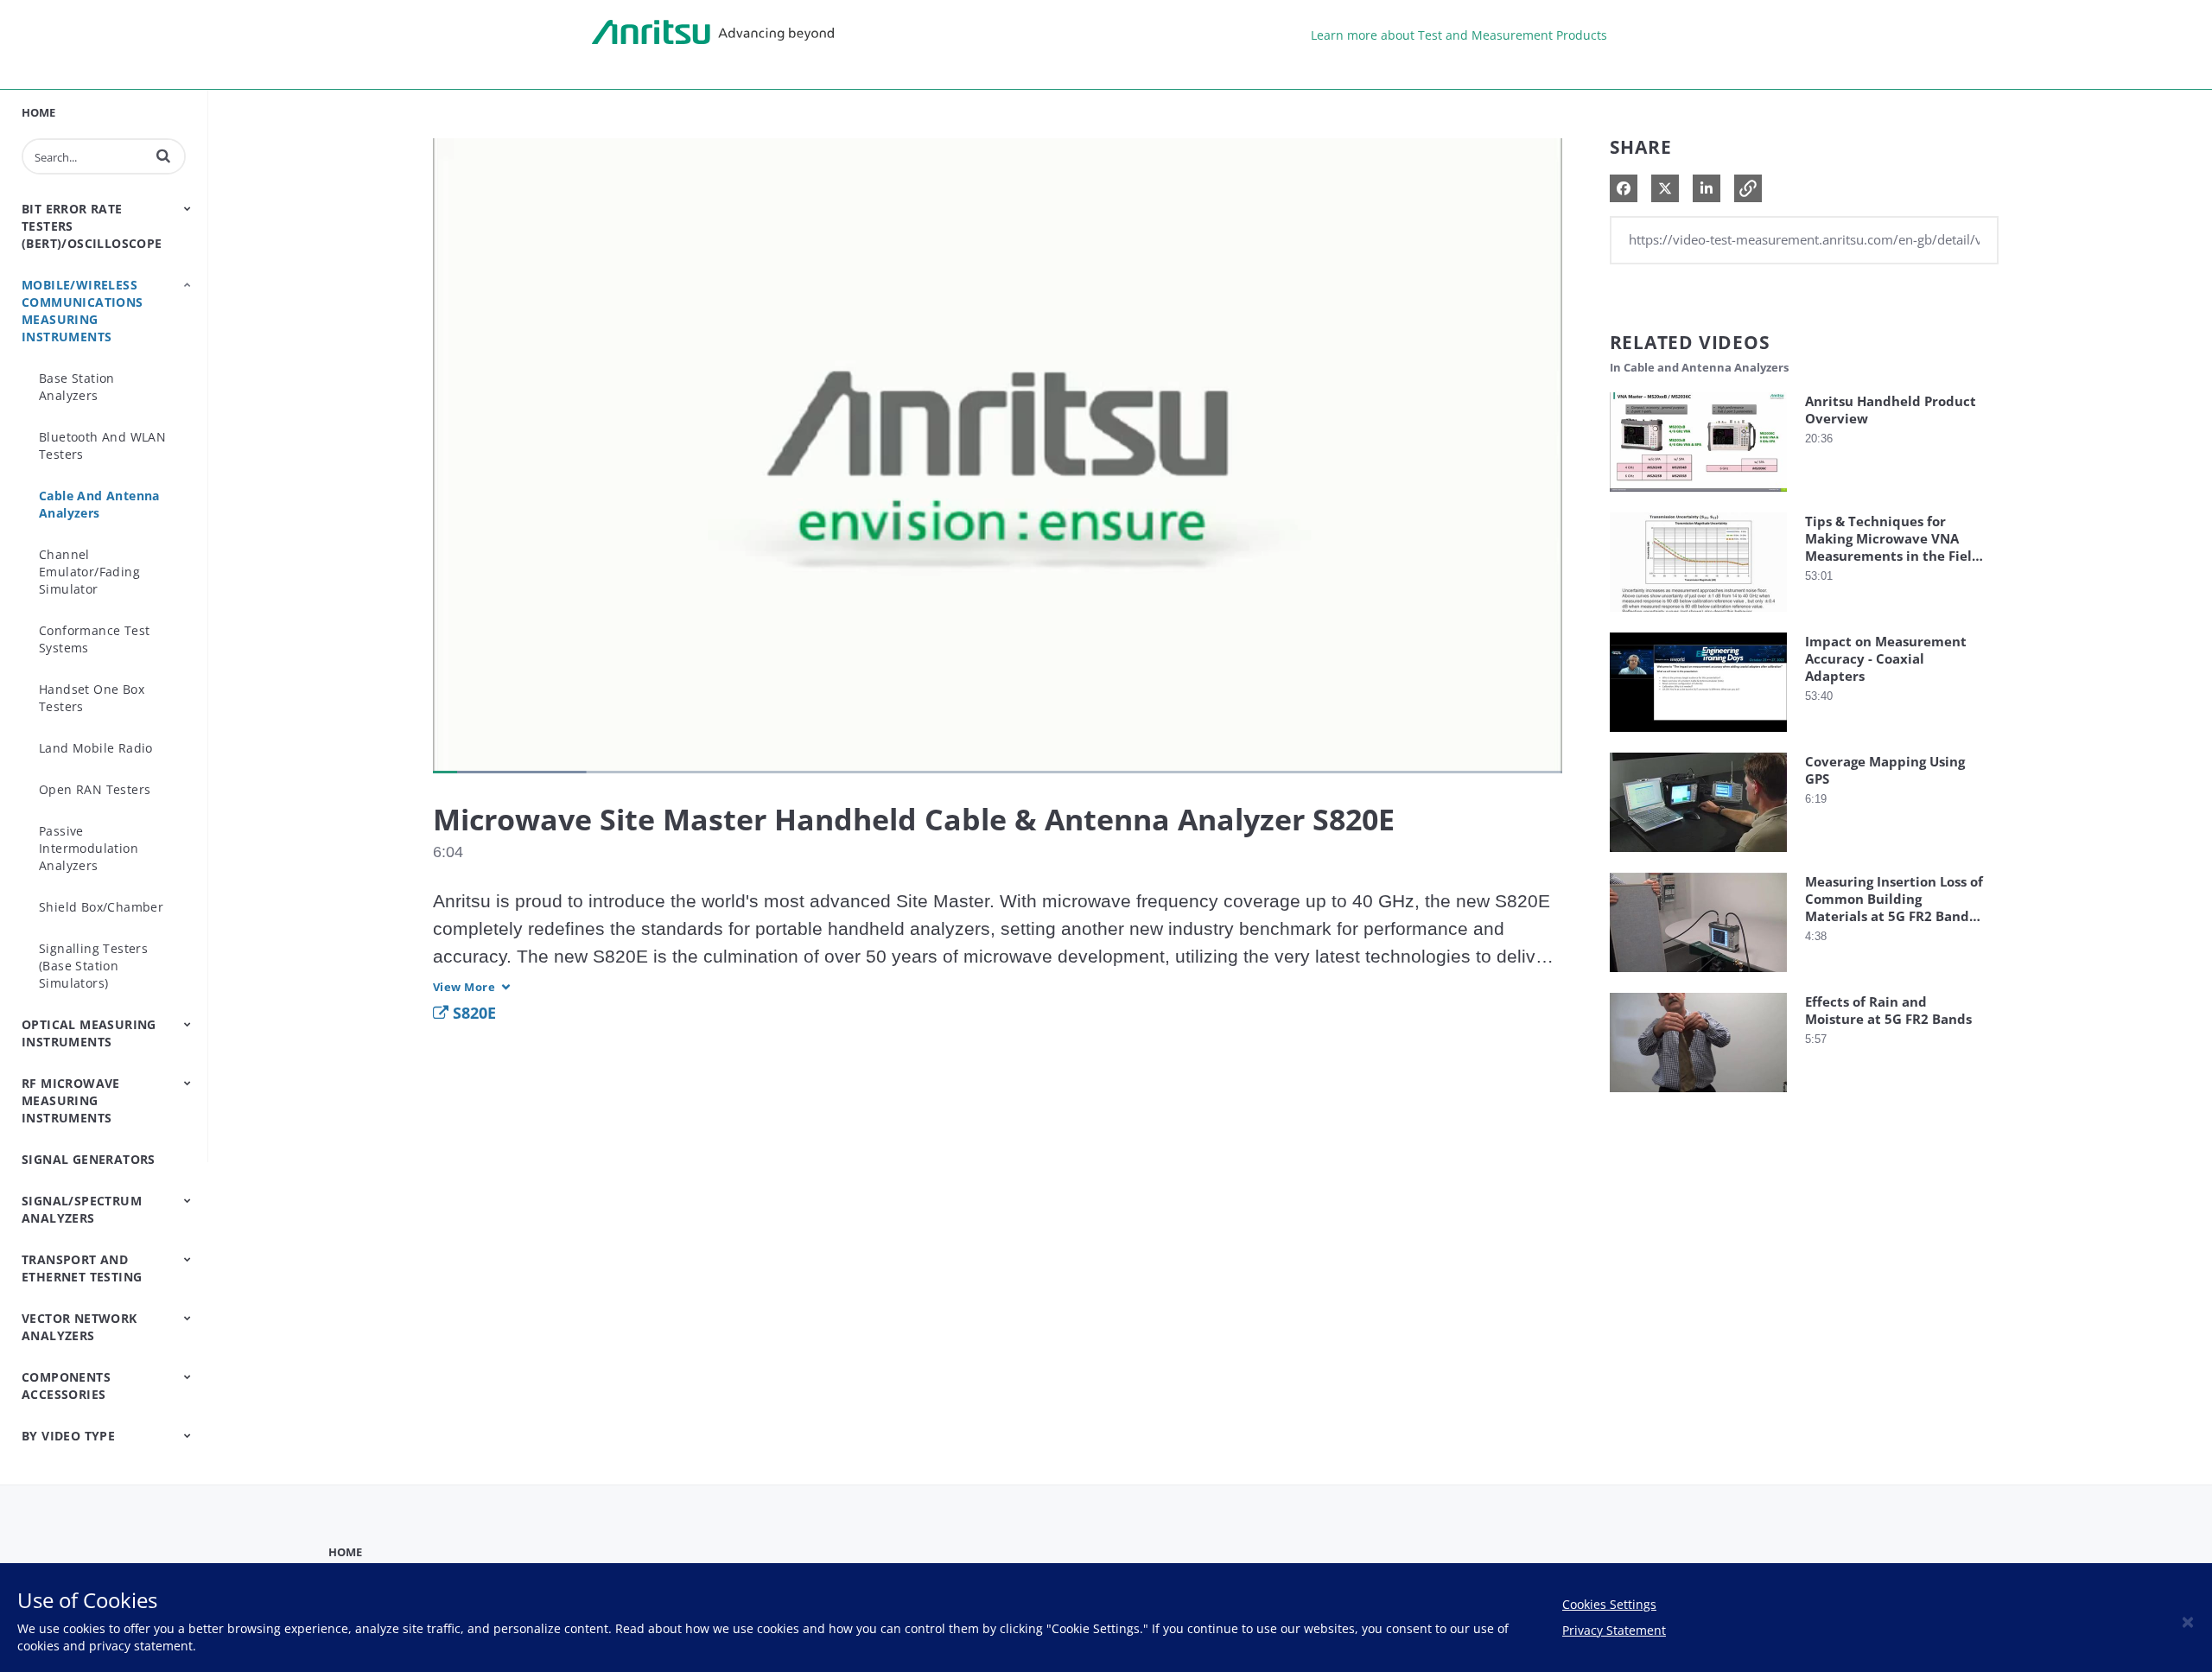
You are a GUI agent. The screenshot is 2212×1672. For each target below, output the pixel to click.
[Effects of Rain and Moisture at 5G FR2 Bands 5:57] (1698, 1096)
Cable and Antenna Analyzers (99, 504)
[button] (163, 156)
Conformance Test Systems (94, 639)
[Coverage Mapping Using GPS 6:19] (1698, 856)
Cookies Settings (1609, 1604)
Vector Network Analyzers (79, 1327)
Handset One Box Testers (92, 698)
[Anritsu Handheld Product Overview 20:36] (1698, 496)
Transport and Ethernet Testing (82, 1268)
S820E (472, 1013)
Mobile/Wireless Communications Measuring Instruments (83, 311)
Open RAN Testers (95, 789)
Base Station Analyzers (77, 387)
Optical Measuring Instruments (89, 1033)
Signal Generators (89, 1159)
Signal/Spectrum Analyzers (82, 1209)
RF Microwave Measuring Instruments (71, 1100)
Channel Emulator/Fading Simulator (89, 572)
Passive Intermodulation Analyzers (89, 848)
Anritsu (713, 33)
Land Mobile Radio (96, 748)
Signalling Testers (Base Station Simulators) (93, 966)
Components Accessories (66, 1386)
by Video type (68, 1436)
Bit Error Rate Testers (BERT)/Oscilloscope (92, 226)
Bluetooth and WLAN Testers (102, 445)
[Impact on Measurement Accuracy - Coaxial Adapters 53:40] (1698, 736)
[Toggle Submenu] (188, 208)
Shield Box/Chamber (101, 907)
